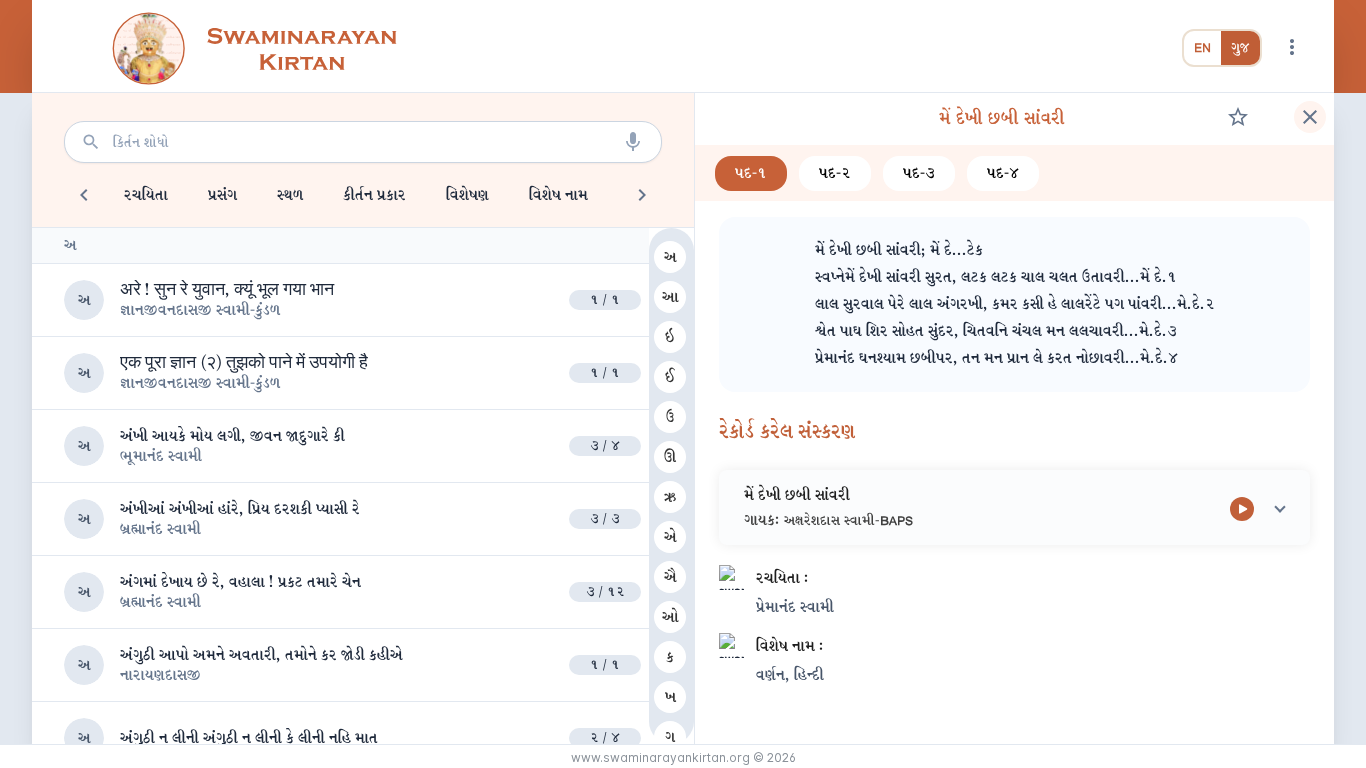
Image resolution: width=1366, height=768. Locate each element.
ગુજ (1240, 48)
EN (1202, 48)
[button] (1014, 507)
